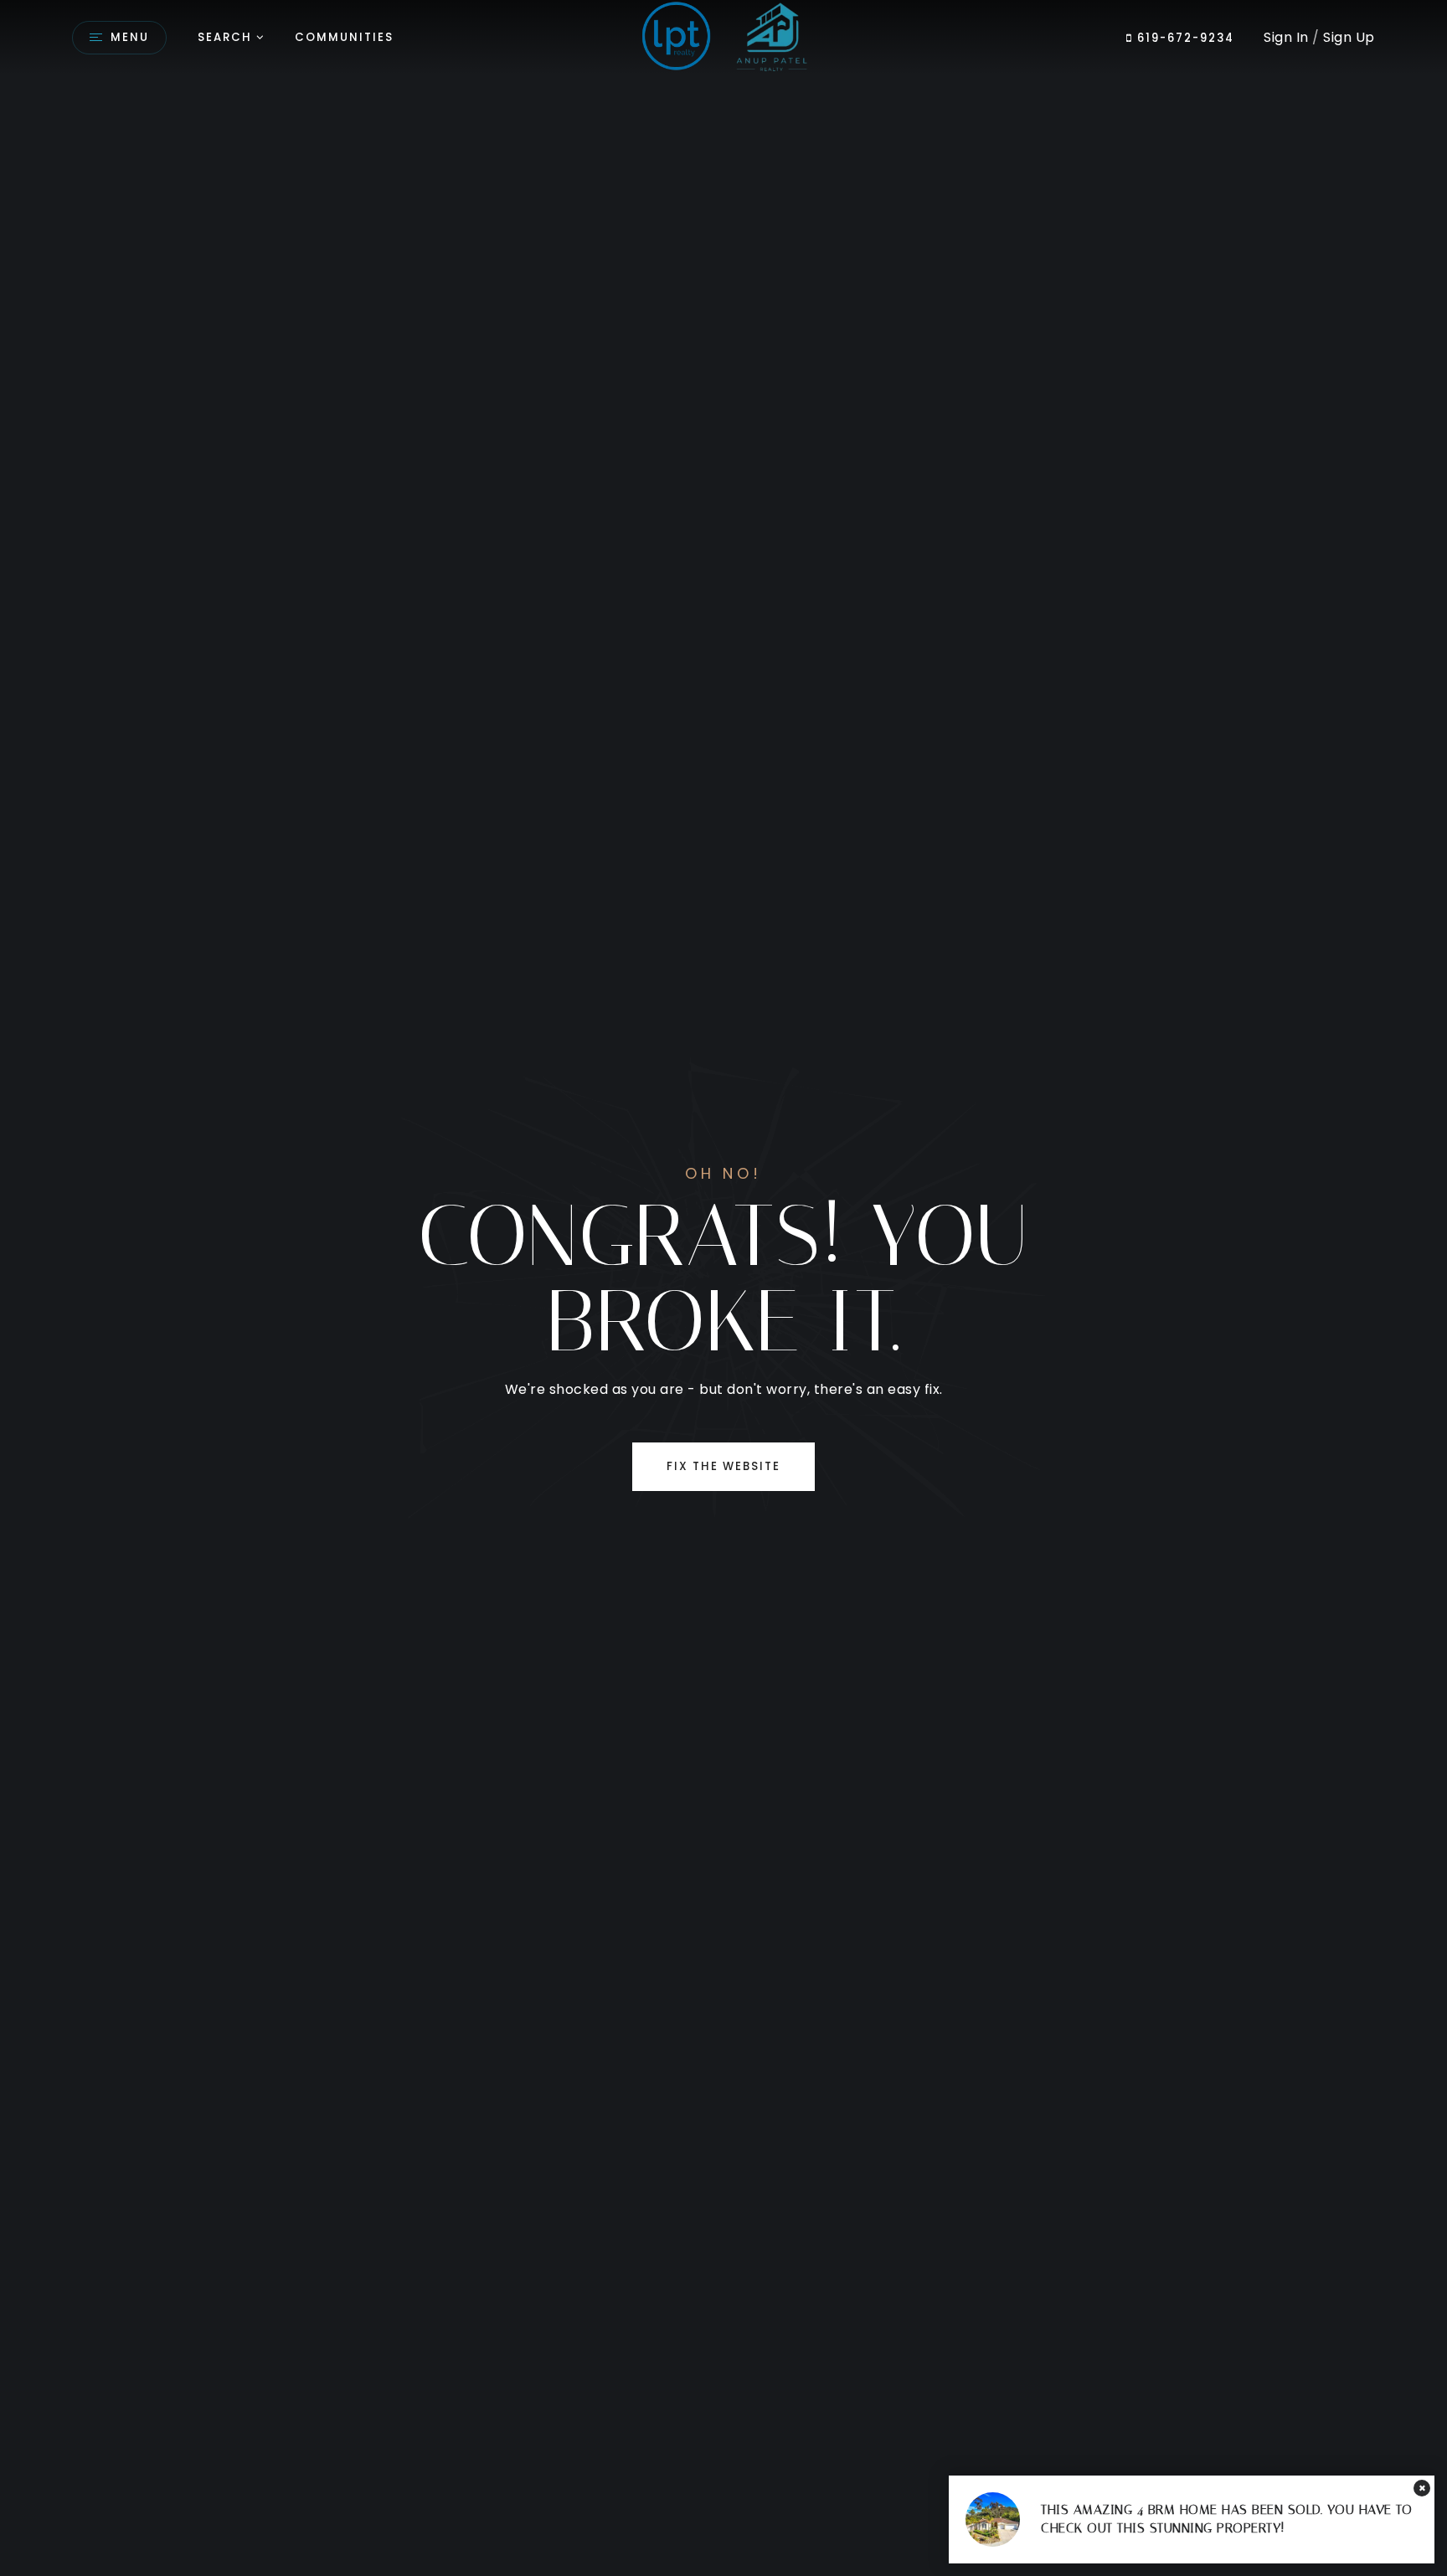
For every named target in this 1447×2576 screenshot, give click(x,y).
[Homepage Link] (723, 36)
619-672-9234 (1184, 38)
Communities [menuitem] (344, 37)
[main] (723, 1288)
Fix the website (723, 1466)
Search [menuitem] (225, 37)
